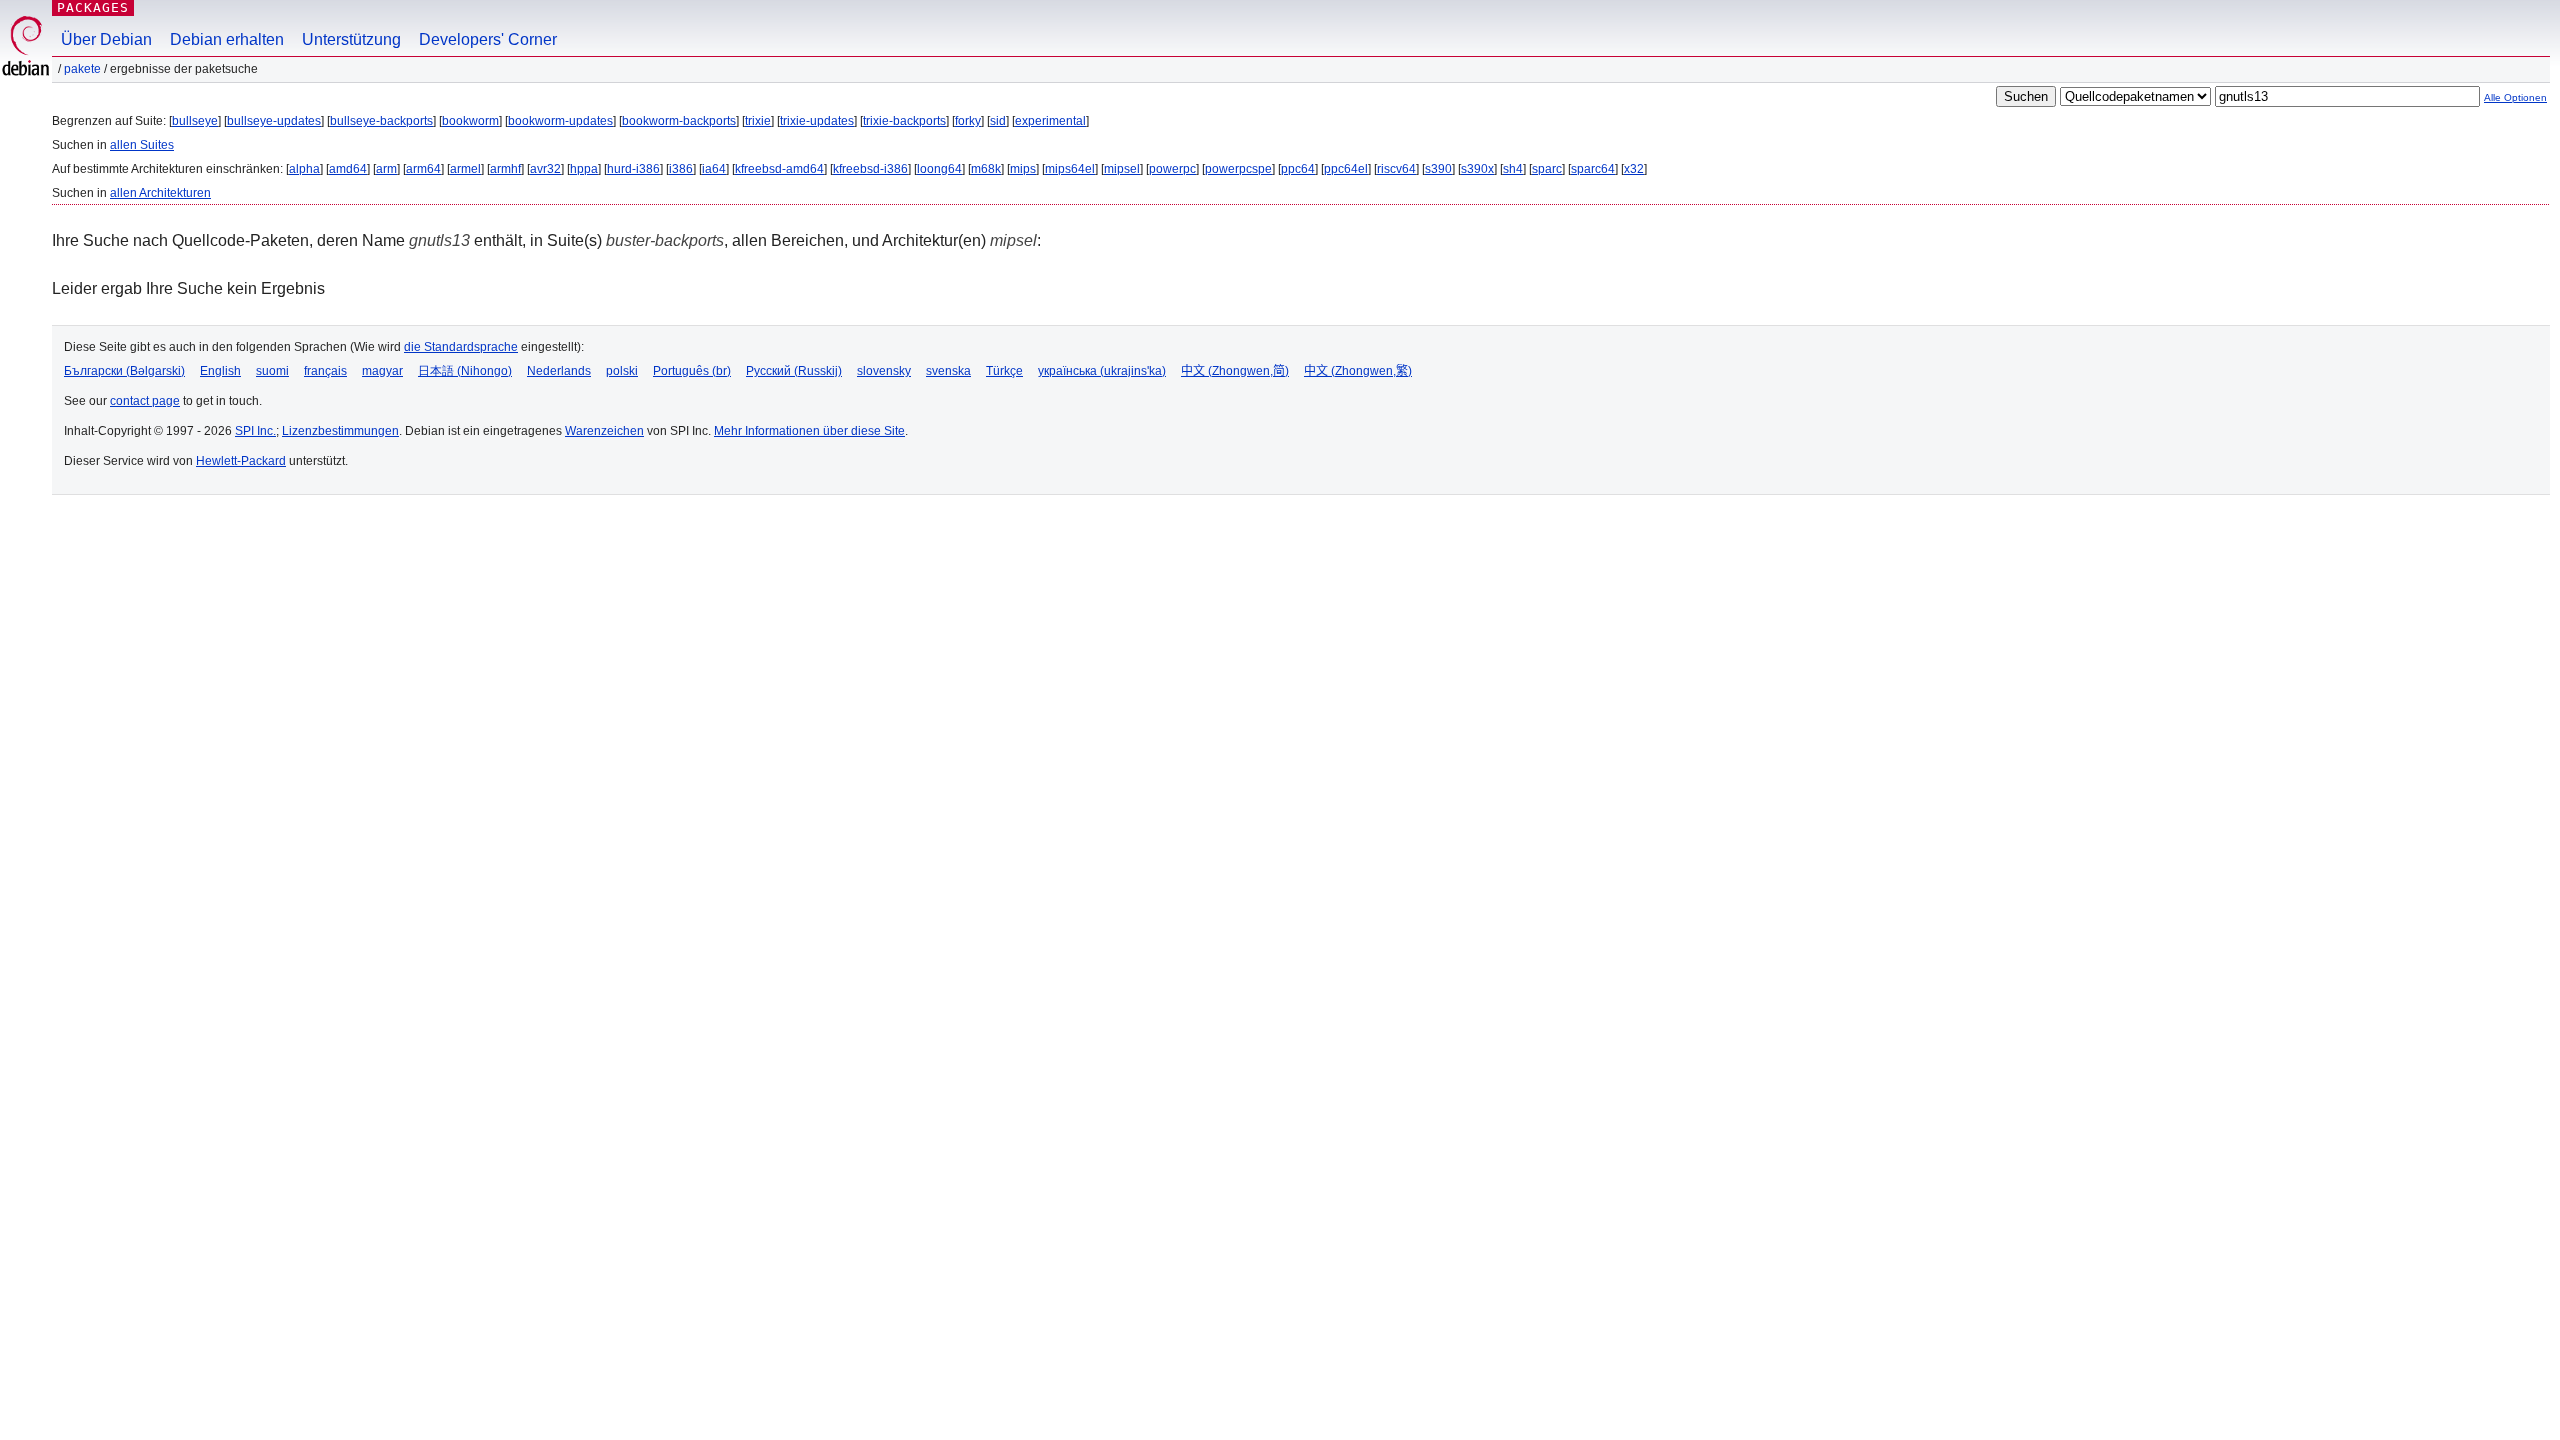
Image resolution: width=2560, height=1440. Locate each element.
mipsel (1122, 169)
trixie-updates (817, 121)
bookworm (470, 121)
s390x (1477, 169)
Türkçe (1004, 371)
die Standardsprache (461, 347)
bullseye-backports (381, 121)
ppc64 (1298, 169)
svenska (948, 371)
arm (386, 169)
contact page (145, 401)
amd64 (348, 169)
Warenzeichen (604, 431)
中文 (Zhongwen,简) (1235, 371)
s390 (1438, 169)
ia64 (714, 169)
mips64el (1070, 169)
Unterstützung (351, 39)
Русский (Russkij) (794, 371)
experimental (1050, 121)
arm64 (423, 169)
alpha (304, 169)
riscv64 (1396, 169)
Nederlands (559, 371)
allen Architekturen (160, 193)
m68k (986, 169)
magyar (382, 371)
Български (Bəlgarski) (124, 371)
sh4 (1513, 169)
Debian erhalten (227, 39)
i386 (681, 169)
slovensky (884, 371)
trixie (758, 121)
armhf (505, 169)
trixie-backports (904, 121)
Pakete (82, 69)
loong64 (939, 169)
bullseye (195, 121)
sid (998, 121)
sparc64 (1593, 169)
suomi (272, 371)
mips (1023, 169)
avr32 (545, 169)
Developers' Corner (488, 39)
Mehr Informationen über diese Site (809, 431)
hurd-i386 (633, 169)
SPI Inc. (255, 431)
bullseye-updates (274, 121)
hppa (584, 169)
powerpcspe (1238, 169)
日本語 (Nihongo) (465, 371)
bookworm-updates (560, 121)
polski (622, 371)
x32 (1634, 169)
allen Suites (142, 145)
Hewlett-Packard (241, 461)
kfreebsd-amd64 (779, 169)
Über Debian (106, 39)
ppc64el (1346, 169)
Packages (93, 7)
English (220, 371)
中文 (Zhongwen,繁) (1358, 371)
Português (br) (692, 371)
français (325, 371)
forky (968, 121)
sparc (1547, 169)
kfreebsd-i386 (870, 169)
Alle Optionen (2515, 97)
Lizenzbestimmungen (340, 431)
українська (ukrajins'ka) (1102, 371)
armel (465, 169)
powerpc (1172, 169)
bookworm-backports (679, 121)
